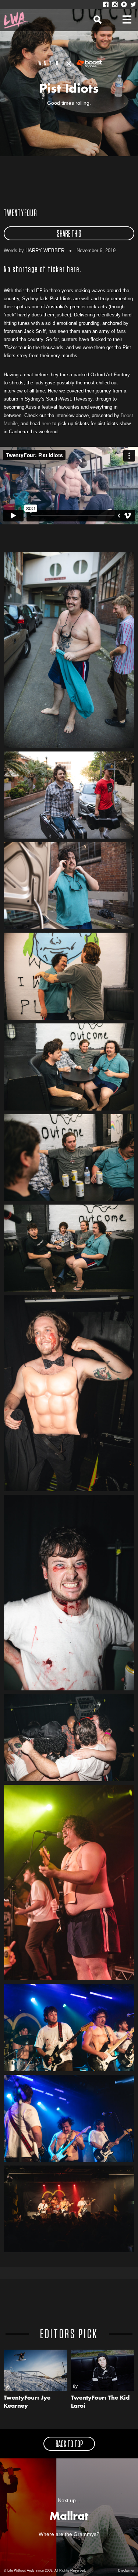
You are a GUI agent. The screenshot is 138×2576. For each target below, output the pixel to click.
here (46, 424)
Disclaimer (126, 2570)
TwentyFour (20, 214)
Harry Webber (45, 250)
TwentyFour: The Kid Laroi (100, 2402)
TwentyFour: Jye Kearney (27, 2402)
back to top (69, 2444)
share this (69, 234)
